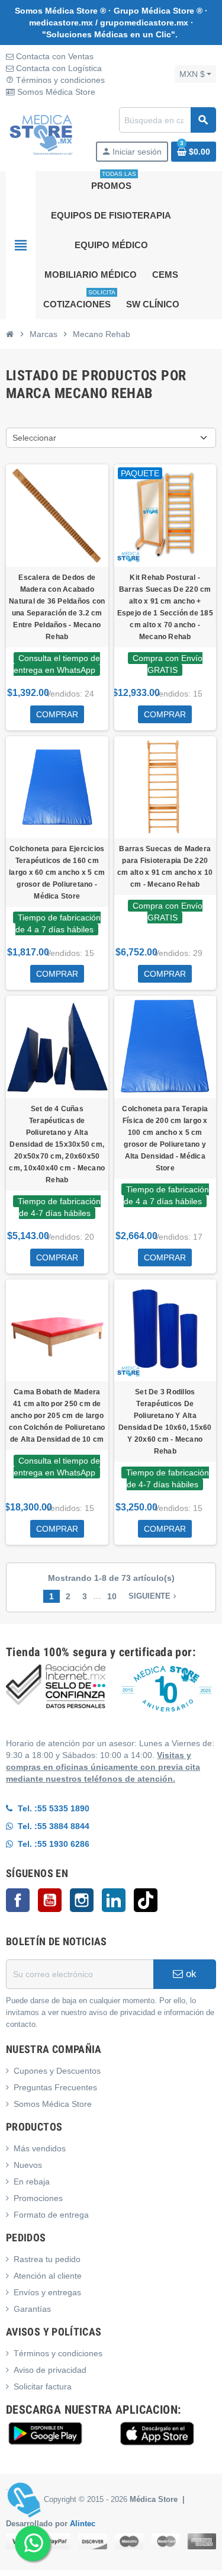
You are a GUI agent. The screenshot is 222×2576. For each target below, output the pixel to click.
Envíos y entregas (47, 2292)
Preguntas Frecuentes (55, 2087)
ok (190, 1974)
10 (112, 1596)
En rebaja (32, 2182)
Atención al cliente (48, 2276)
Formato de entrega (51, 2215)
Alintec (83, 2524)
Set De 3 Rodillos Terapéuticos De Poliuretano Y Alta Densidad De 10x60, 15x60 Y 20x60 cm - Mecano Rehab (165, 1422)
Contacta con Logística (58, 68)
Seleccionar (34, 438)
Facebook (18, 1900)
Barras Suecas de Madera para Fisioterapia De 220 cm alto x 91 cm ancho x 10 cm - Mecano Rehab (165, 867)
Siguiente (154, 1596)
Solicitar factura (43, 2386)
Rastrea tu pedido (47, 2259)
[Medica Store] (41, 134)
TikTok (146, 1900)
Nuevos (28, 2165)
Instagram (82, 1900)
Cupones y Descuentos (57, 2071)
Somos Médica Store (55, 92)
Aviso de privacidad (50, 2370)
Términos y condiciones (55, 80)
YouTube (50, 1900)
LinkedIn (114, 1900)
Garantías (32, 2309)
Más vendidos (40, 2148)
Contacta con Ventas (54, 56)
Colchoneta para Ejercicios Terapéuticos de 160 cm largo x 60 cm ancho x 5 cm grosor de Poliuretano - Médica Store (57, 872)
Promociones (38, 2198)
